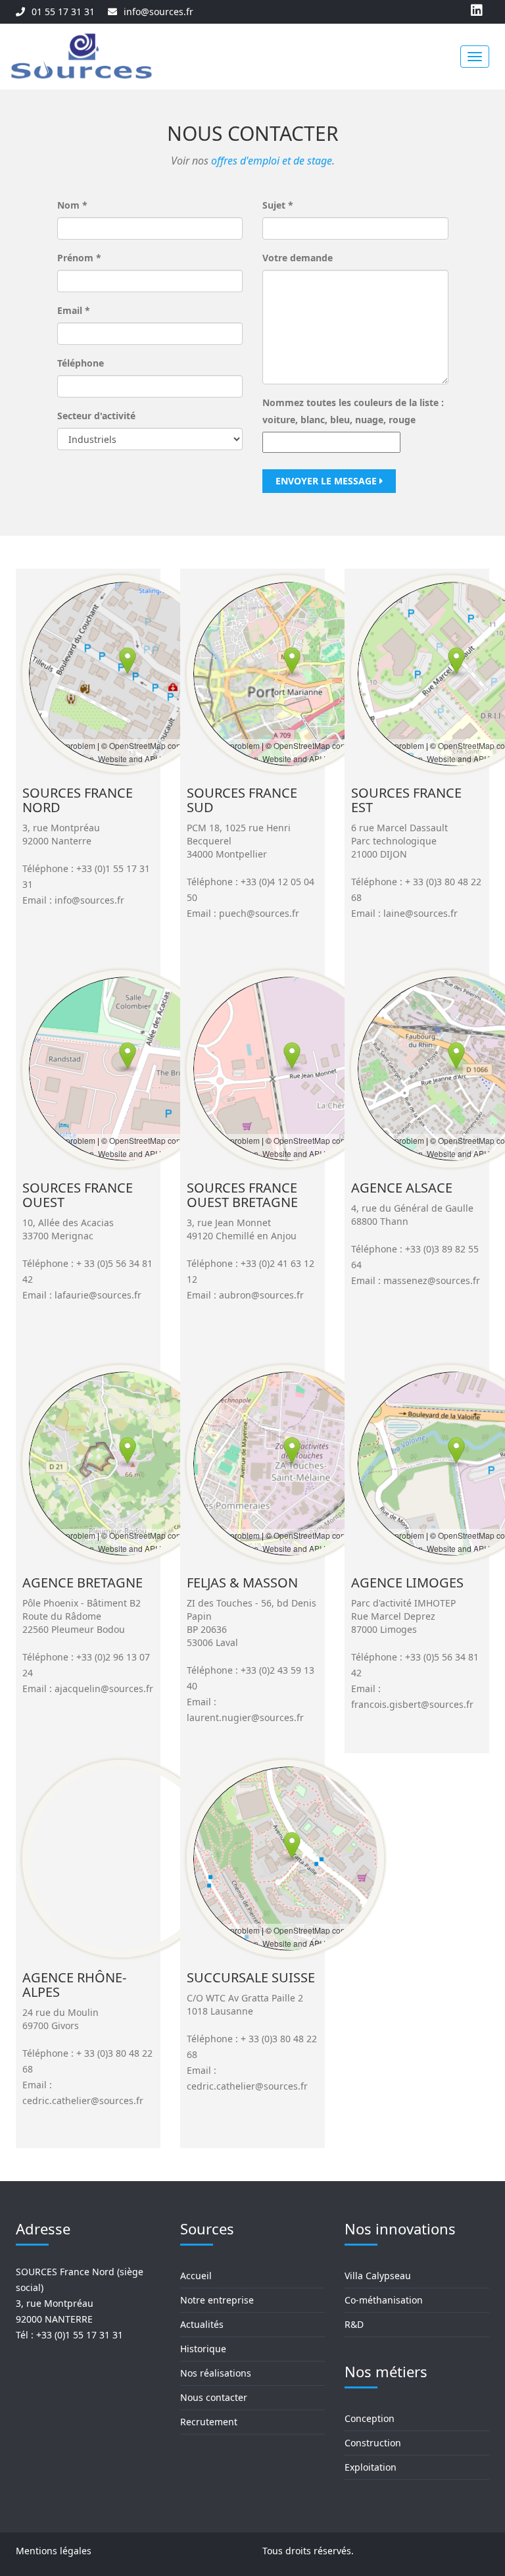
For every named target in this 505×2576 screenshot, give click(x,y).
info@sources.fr (158, 12)
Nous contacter (214, 2397)
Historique (203, 2349)
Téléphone (81, 363)
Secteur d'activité (96, 416)
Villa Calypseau (378, 2276)
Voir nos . (253, 161)
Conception (370, 2418)
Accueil (196, 2276)
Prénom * (79, 258)
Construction (373, 2443)
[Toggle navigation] (475, 57)
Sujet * (278, 205)
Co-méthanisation (384, 2300)
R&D (354, 2324)
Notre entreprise (217, 2300)
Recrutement (209, 2422)
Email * (74, 310)
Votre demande (298, 258)
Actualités (202, 2324)
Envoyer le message (327, 481)
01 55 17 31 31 (63, 12)
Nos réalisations (216, 2373)
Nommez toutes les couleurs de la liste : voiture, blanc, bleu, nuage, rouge (353, 411)
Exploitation (371, 2467)
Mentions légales (54, 2551)
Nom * (72, 205)
